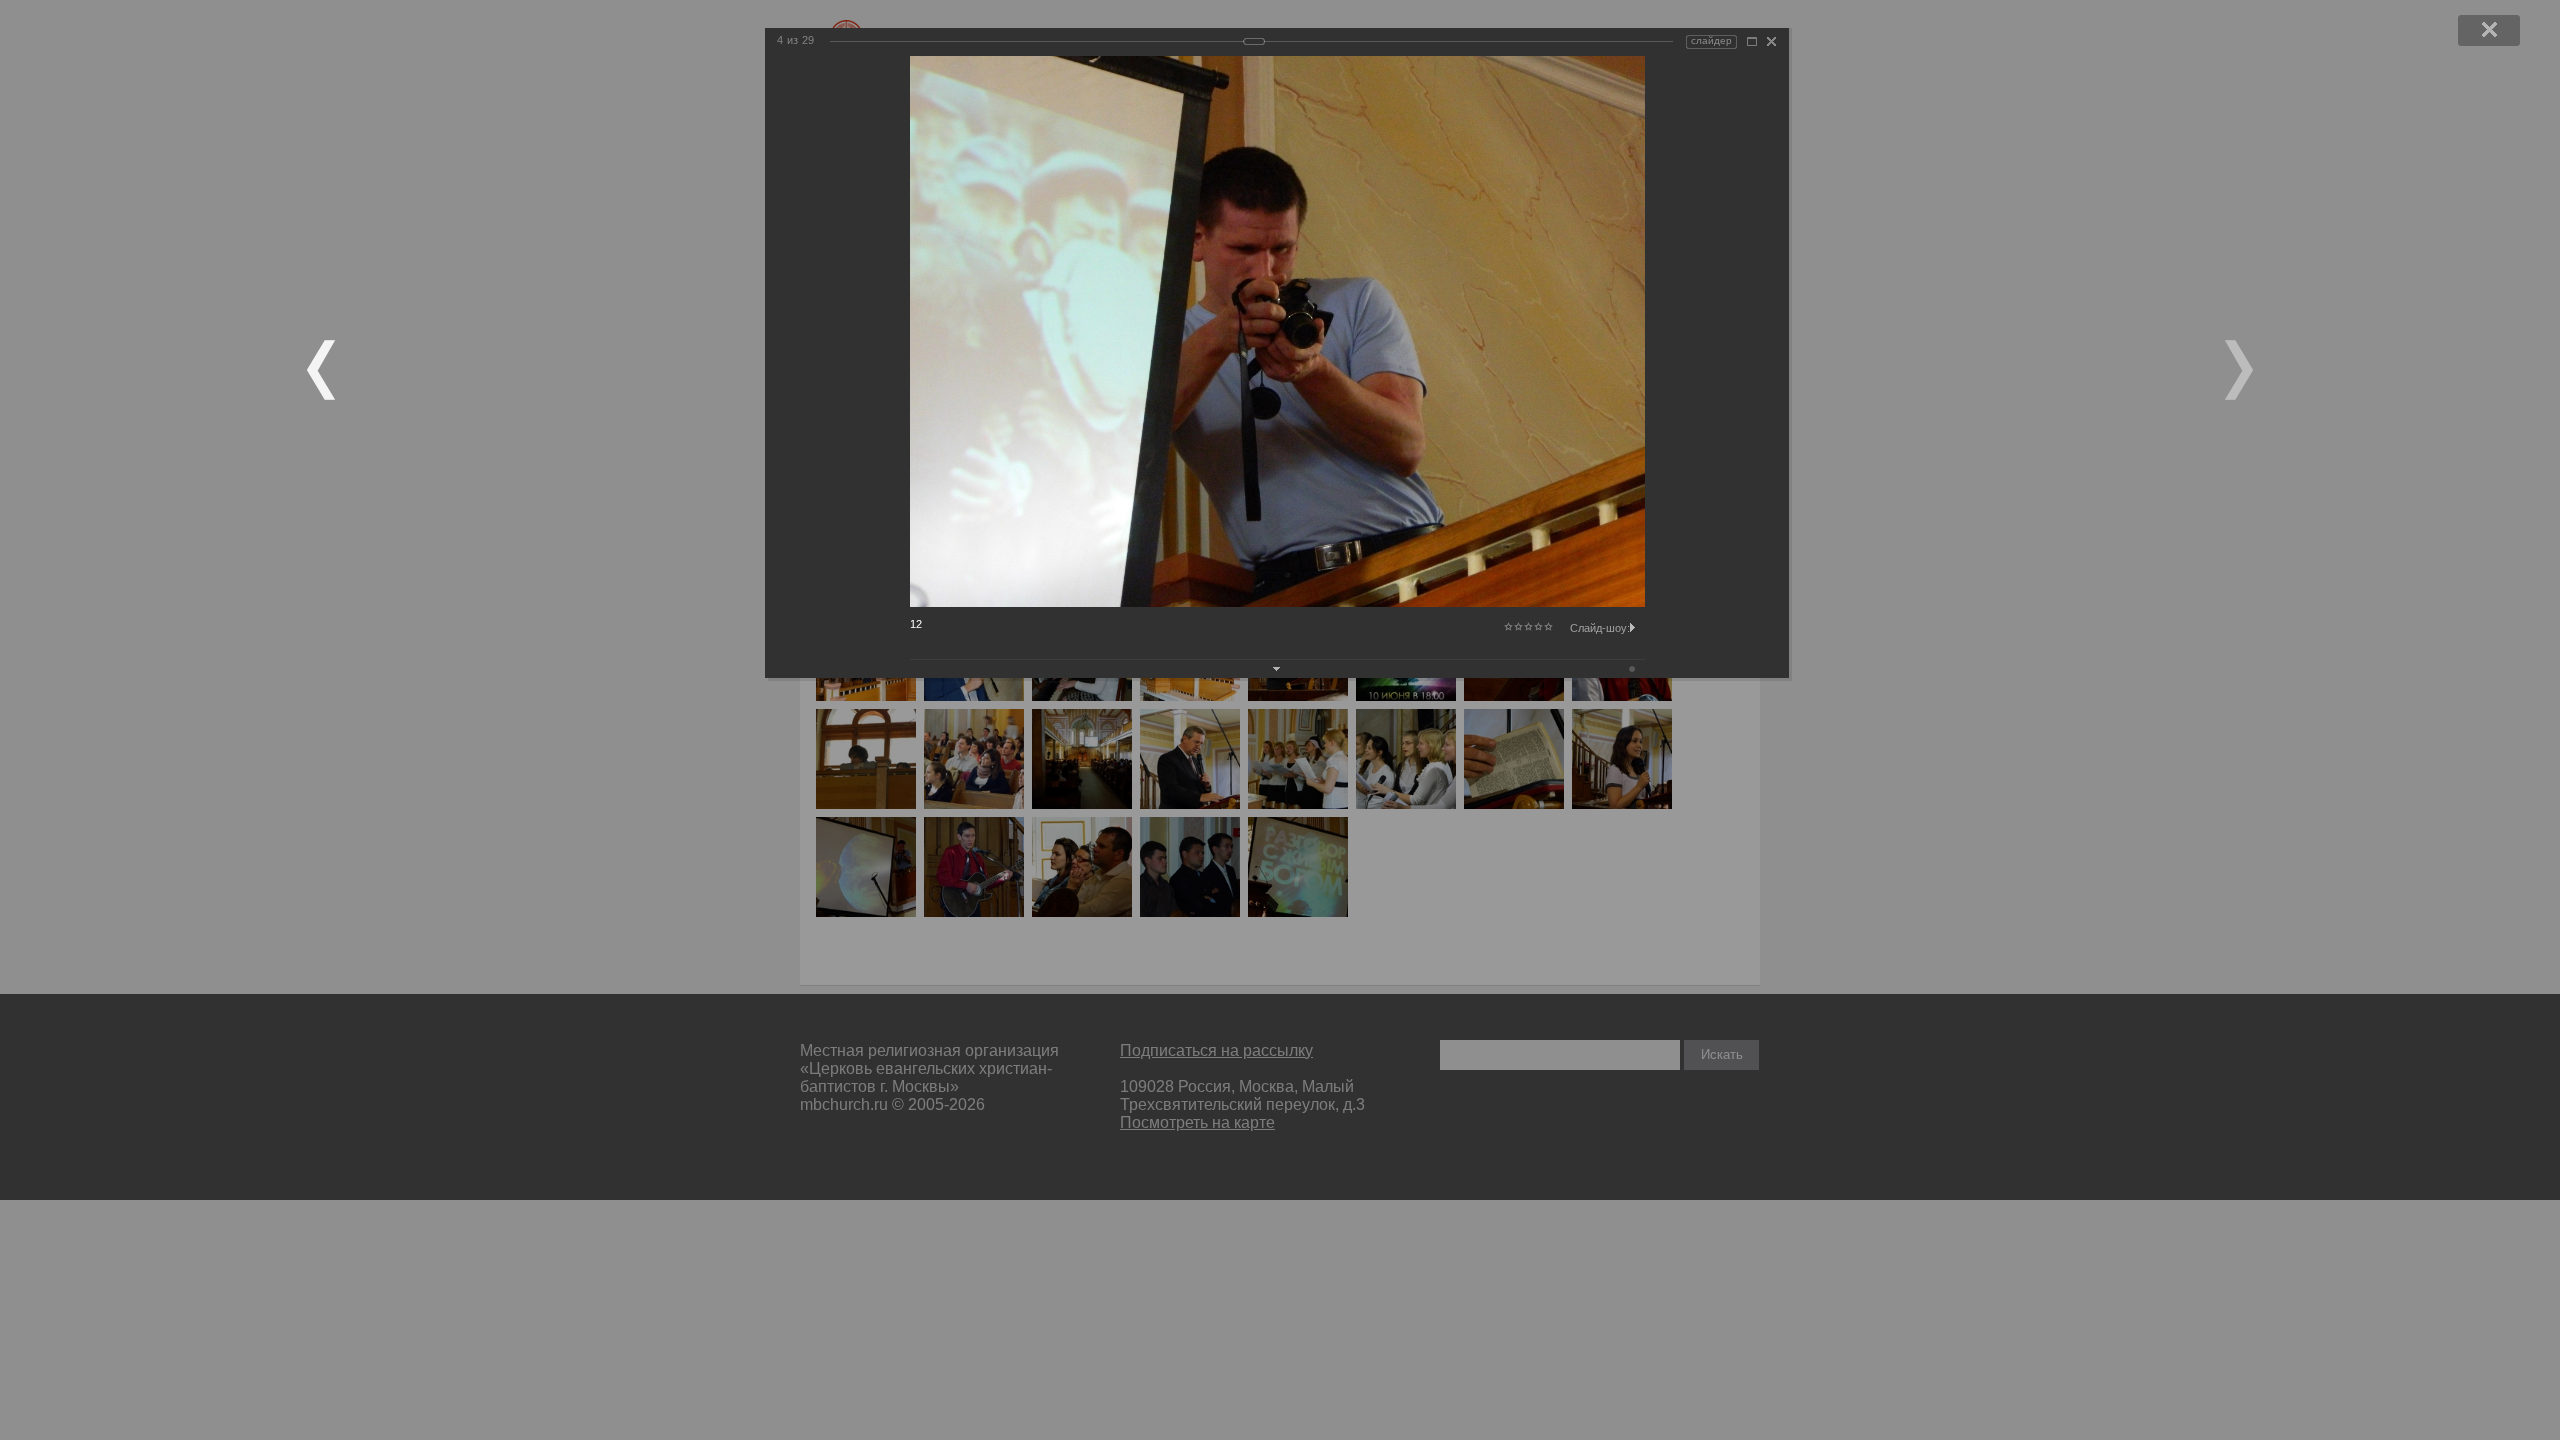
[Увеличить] (1752, 41)
